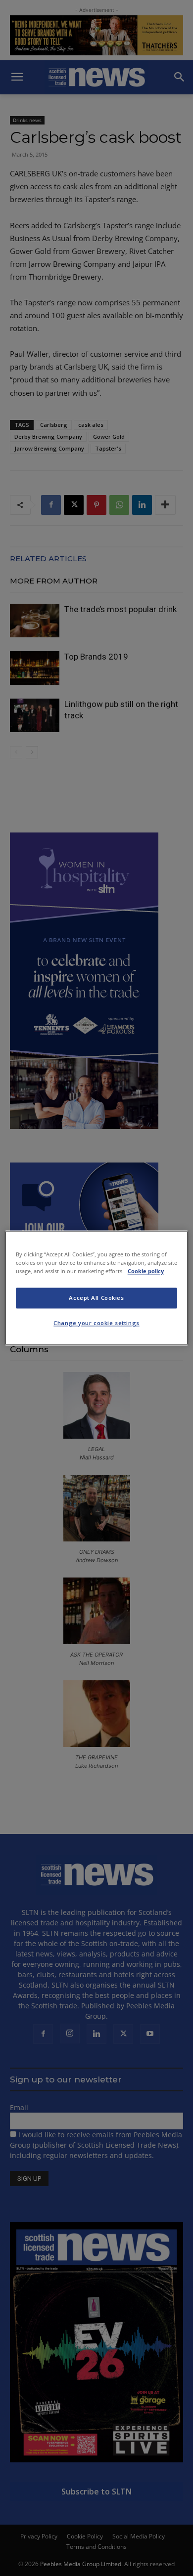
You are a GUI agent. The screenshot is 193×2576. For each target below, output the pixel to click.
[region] (97, 1288)
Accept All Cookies (96, 1298)
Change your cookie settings (96, 1323)
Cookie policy (146, 1271)
